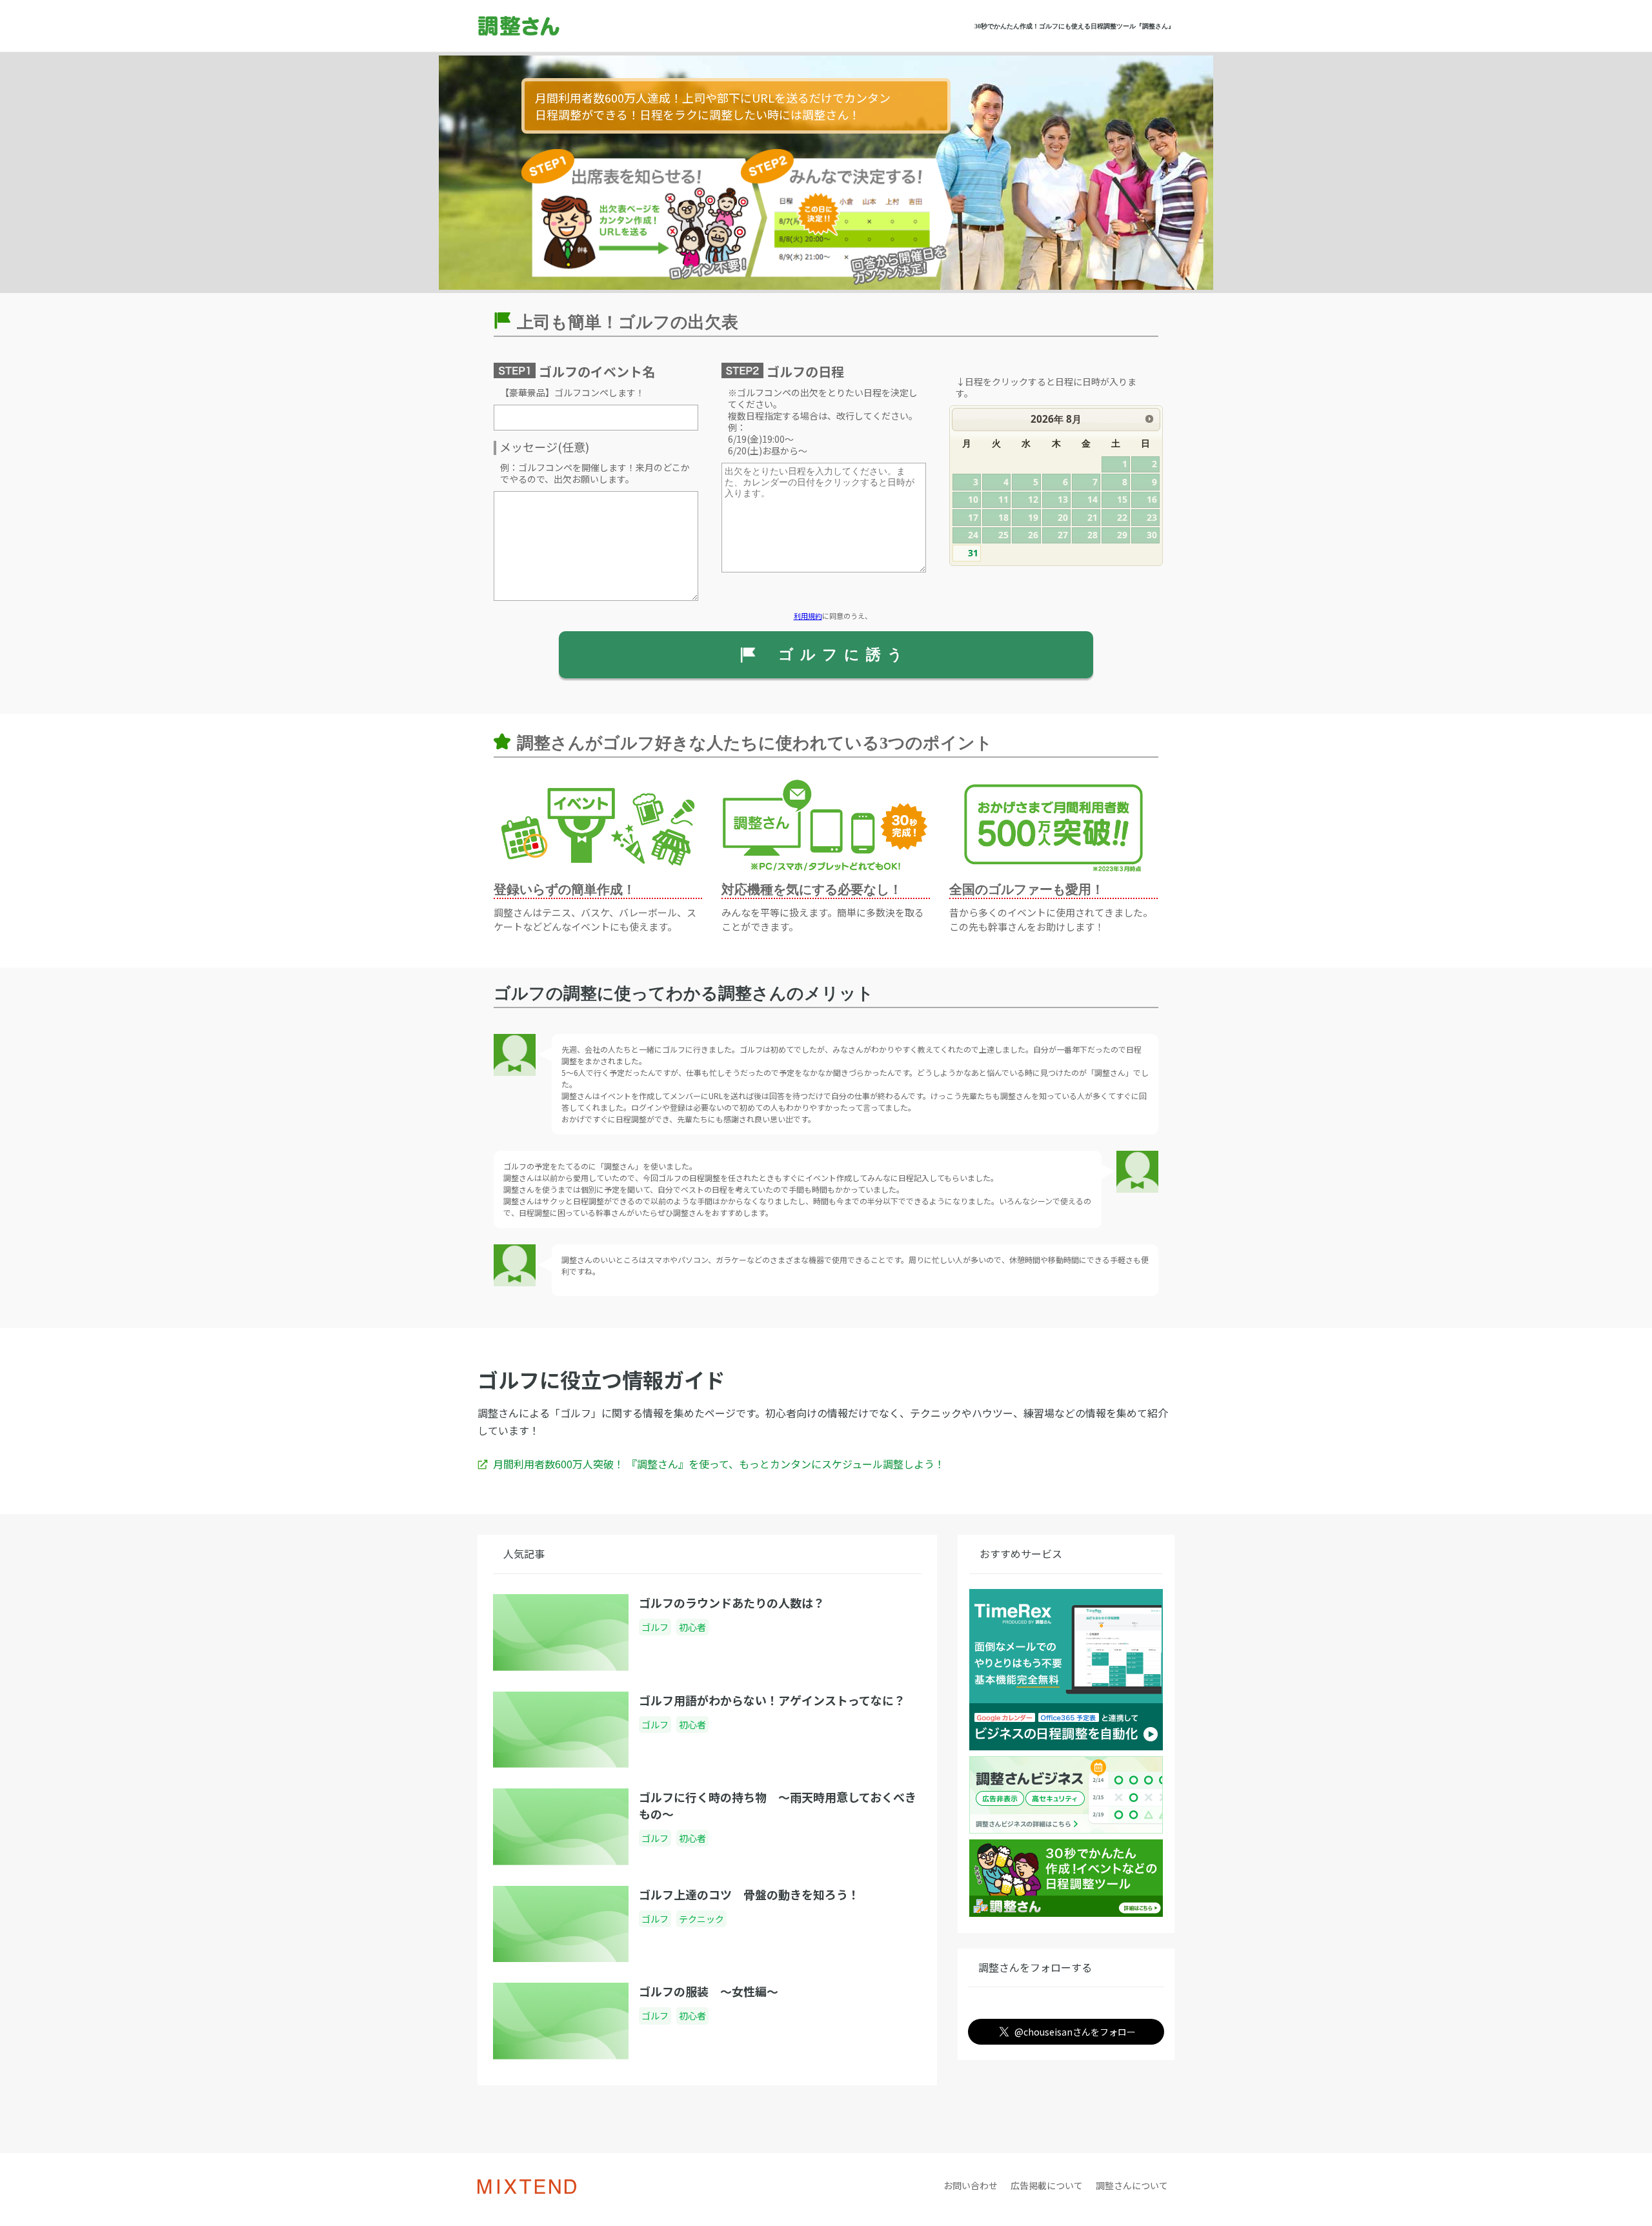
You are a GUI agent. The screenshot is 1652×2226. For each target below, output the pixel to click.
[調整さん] (556, 26)
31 (973, 553)
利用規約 (808, 616)
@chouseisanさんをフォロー (1075, 2032)
